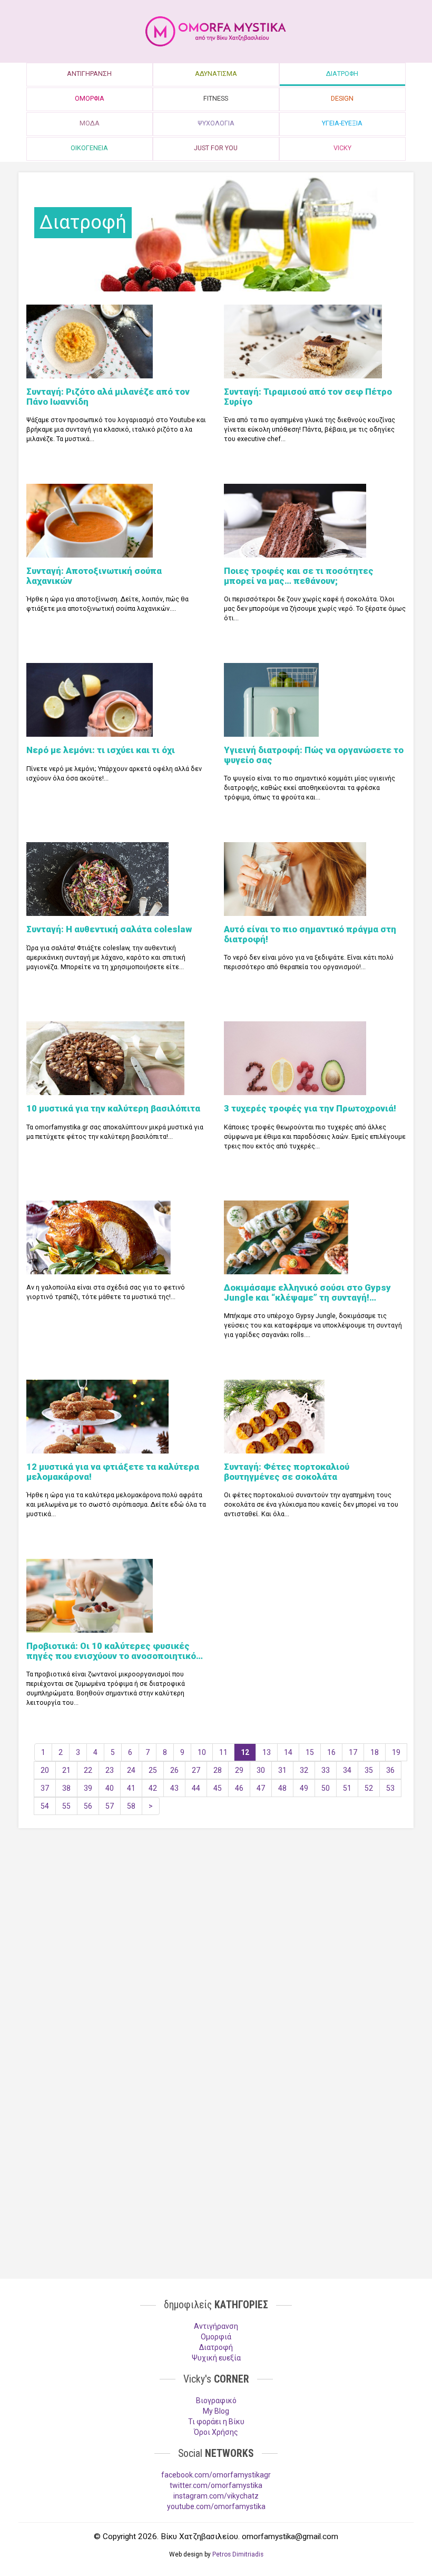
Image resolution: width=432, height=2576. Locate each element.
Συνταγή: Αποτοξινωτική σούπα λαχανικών (94, 575)
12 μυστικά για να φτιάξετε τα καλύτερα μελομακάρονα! (113, 1471)
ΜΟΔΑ (90, 123)
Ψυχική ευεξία (216, 2358)
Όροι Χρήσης (216, 2432)
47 (261, 1788)
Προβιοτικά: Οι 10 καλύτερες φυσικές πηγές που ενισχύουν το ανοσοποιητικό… (115, 1651)
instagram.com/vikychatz (216, 2496)
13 (267, 1752)
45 (218, 1788)
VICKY (342, 148)
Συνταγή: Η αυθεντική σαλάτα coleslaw (109, 929)
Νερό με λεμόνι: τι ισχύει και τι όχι (101, 750)
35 (369, 1770)
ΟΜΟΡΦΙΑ (90, 98)
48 (282, 1788)
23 (110, 1770)
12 (245, 1752)
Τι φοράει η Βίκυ (216, 2422)
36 (390, 1770)
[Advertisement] (216, 1918)
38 (66, 1788)
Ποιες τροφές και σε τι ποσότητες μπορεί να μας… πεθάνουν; (299, 575)
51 (347, 1788)
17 (353, 1752)
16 (331, 1752)
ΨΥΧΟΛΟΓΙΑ (216, 123)
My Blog (216, 2411)
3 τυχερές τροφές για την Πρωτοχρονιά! (310, 1108)
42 (153, 1788)
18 (375, 1752)
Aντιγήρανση (216, 2326)
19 (396, 1752)
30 (261, 1770)
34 (347, 1770)
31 (282, 1770)
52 (369, 1788)
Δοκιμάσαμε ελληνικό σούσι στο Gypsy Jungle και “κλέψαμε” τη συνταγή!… (307, 1292)
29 (239, 1770)
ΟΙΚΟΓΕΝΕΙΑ (89, 148)
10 (202, 1752)
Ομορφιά (216, 2337)
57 (110, 1806)
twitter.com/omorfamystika (216, 2485)
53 (390, 1788)
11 (223, 1752)
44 (196, 1788)
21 (66, 1770)
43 (174, 1788)
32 (304, 1770)
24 (131, 1770)
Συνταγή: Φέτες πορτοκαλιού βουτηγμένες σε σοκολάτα (287, 1471)
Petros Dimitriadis (238, 2554)
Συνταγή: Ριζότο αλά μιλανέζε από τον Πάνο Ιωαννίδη (108, 396)
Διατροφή (216, 2347)
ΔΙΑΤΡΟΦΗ (342, 74)
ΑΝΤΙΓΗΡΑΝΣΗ (89, 74)
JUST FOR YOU (216, 148)
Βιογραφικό (216, 2401)
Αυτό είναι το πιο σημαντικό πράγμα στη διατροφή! (310, 934)
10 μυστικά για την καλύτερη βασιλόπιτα (113, 1108)
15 (310, 1752)
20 (45, 1770)
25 (153, 1770)
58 (131, 1806)
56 (88, 1806)
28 (218, 1770)
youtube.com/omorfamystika (216, 2506)
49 (304, 1788)
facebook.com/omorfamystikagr (216, 2475)
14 (288, 1752)
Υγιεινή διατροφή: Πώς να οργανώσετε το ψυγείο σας (314, 755)
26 (174, 1770)
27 (196, 1770)
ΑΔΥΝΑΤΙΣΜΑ (216, 74)
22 (88, 1770)
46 (239, 1788)
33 (326, 1770)
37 (45, 1788)
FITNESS (216, 98)
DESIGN (342, 98)
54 (45, 1806)
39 (88, 1788)
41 (131, 1788)
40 (110, 1788)
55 (66, 1806)
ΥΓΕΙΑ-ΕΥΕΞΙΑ (342, 123)
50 (326, 1788)
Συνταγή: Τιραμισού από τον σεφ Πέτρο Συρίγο (308, 396)
